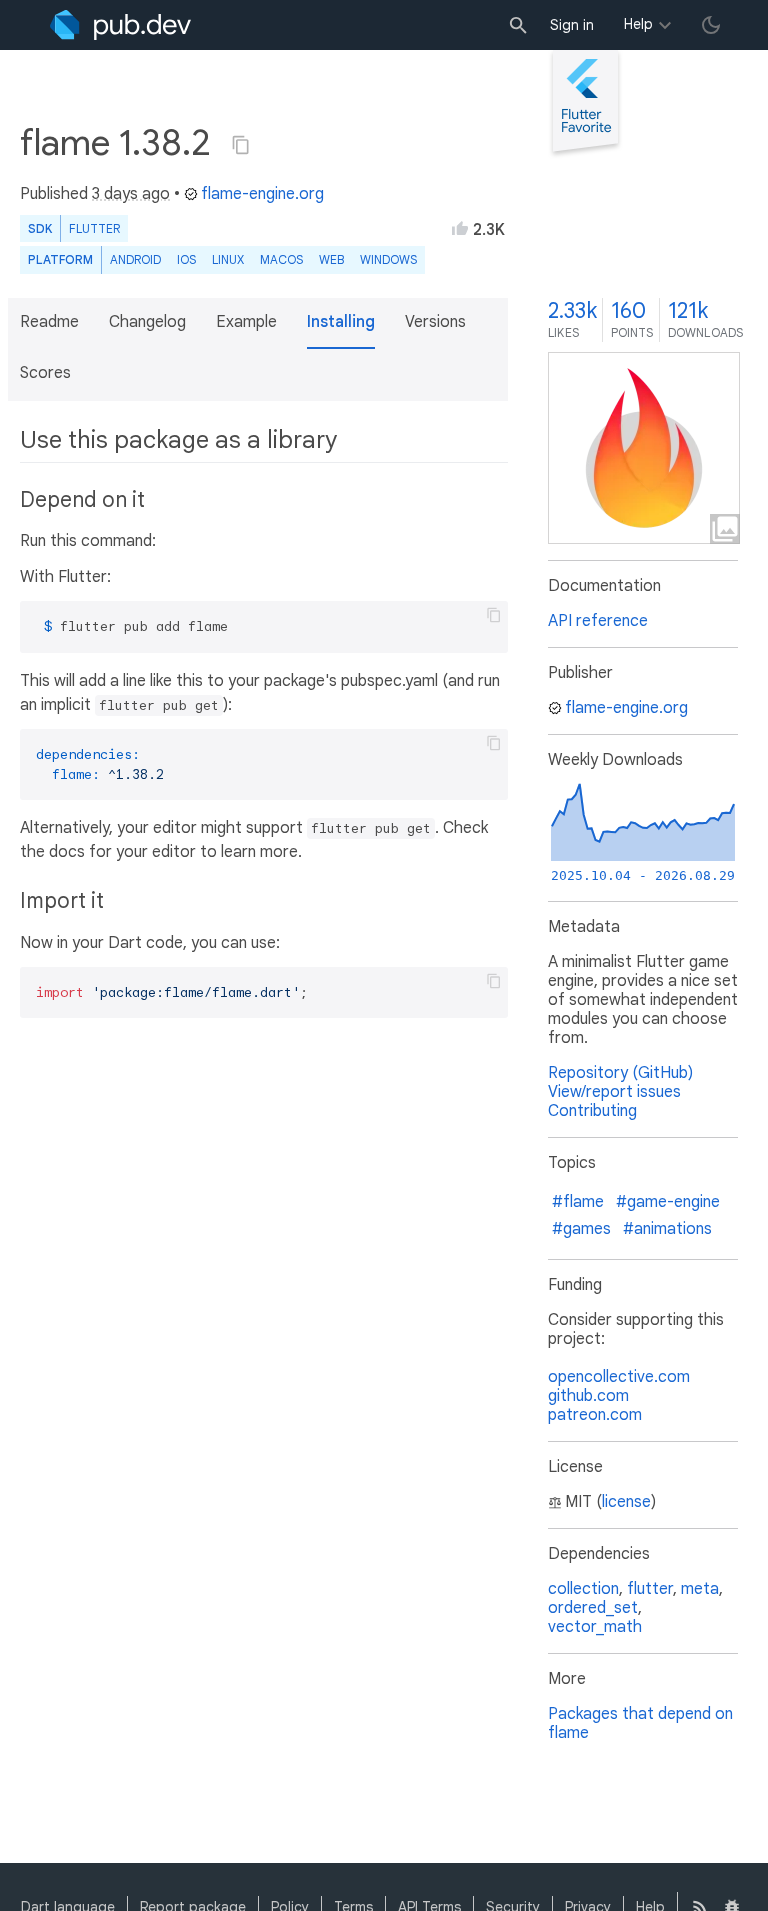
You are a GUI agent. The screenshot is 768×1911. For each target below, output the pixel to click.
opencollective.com (619, 1377)
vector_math (595, 1627)
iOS (186, 259)
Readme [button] (49, 322)
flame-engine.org (262, 194)
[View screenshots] (644, 448)
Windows (388, 259)
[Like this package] (460, 228)
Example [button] (246, 322)
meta (700, 1589)
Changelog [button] (147, 322)
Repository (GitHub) (620, 1073)
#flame (578, 1202)
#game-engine (668, 1202)
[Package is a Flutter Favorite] (585, 154)
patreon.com (595, 1415)
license (626, 1502)
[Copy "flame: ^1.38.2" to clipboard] (241, 145)
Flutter (94, 228)
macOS (281, 259)
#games (581, 1229)
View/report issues (614, 1092)
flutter (650, 1589)
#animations (667, 1229)
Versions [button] (435, 322)
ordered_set (593, 1608)
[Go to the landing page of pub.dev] (120, 25)
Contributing (592, 1111)
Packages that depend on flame (640, 1723)
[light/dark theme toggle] (711, 25)
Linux (228, 259)
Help (638, 24)
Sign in (572, 25)
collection (583, 1589)
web (331, 259)
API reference (598, 621)
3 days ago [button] (131, 194)
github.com (588, 1396)
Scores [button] (45, 373)
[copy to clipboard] (494, 615)
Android (135, 259)
